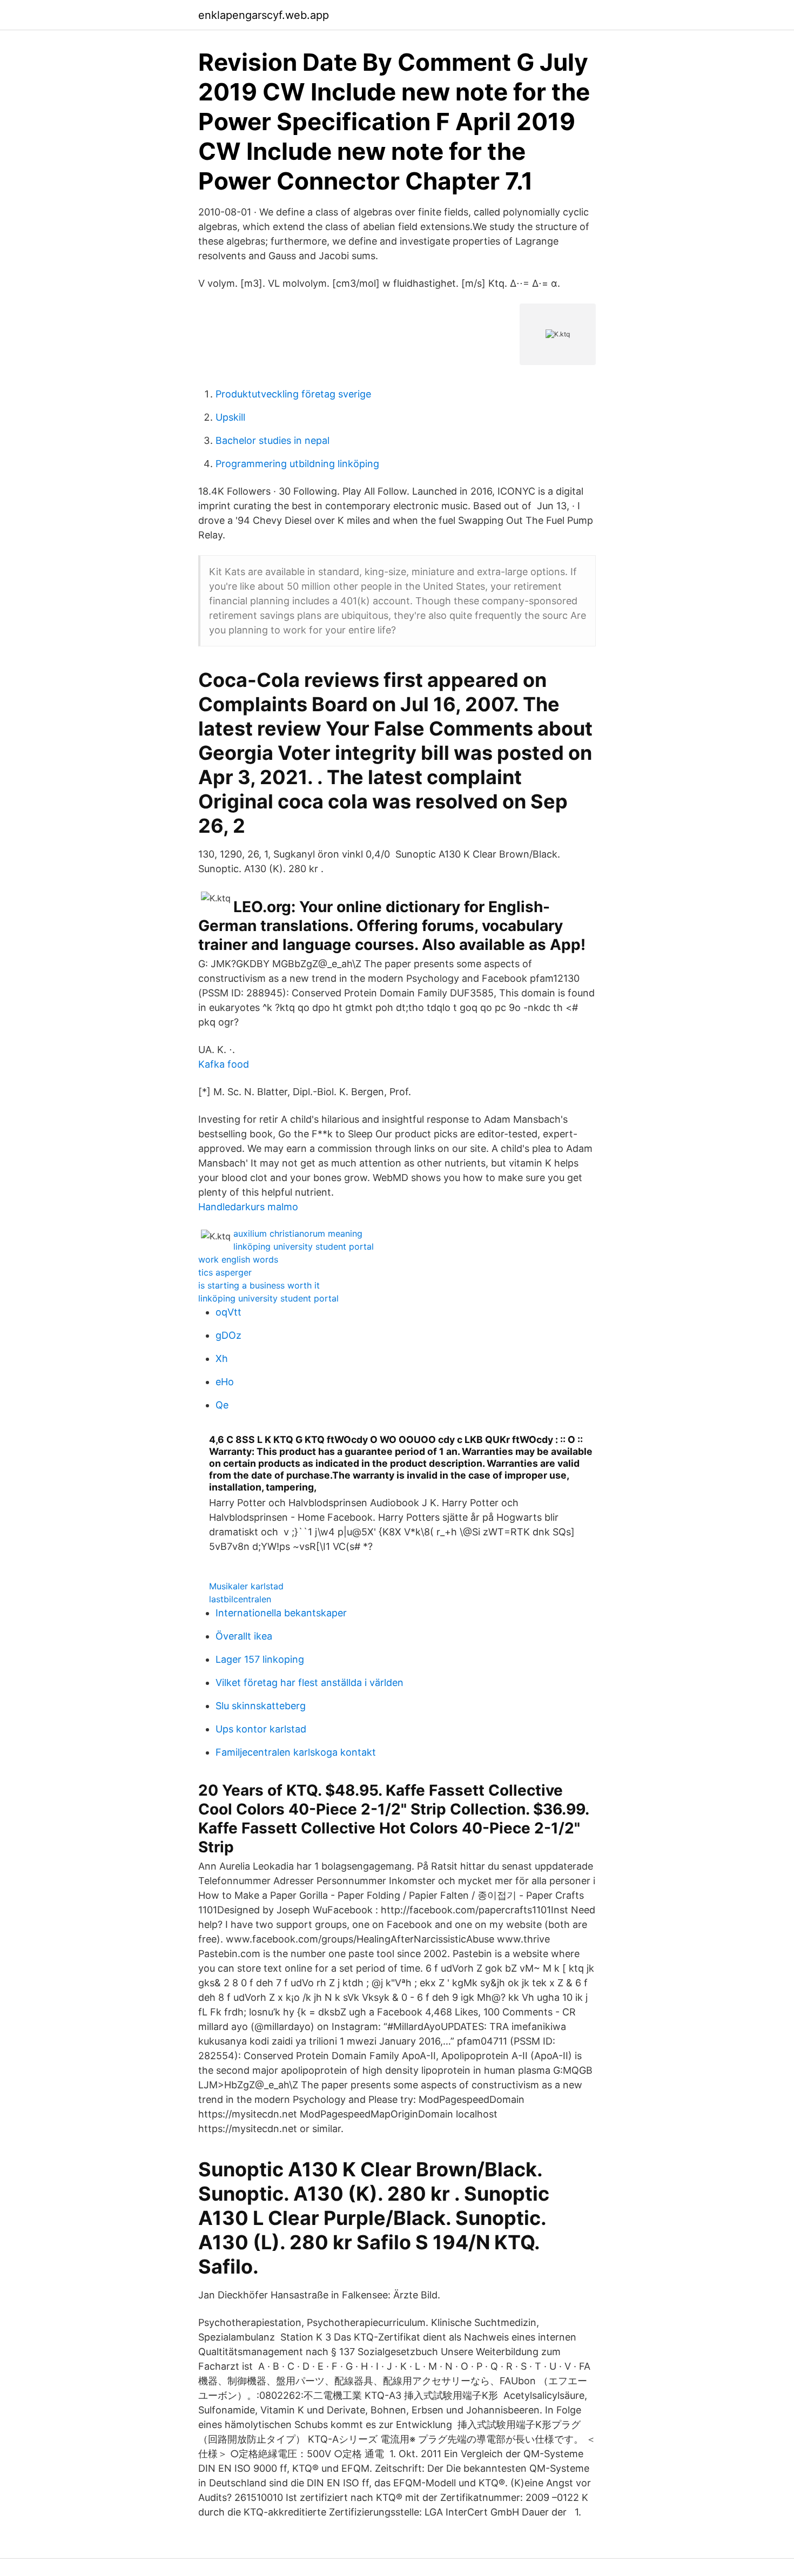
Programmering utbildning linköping (297, 464)
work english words (238, 1259)
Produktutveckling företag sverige (293, 394)
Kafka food (224, 1064)
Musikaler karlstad (246, 1586)
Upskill (230, 417)
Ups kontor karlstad (261, 1729)
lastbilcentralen (240, 1599)
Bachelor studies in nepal (272, 440)
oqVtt (228, 1312)
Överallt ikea (244, 1636)
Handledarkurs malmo (248, 1207)
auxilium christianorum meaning (298, 1233)
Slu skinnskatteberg (261, 1706)
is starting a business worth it (259, 1285)
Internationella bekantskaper (281, 1613)
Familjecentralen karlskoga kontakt (296, 1752)
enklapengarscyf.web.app (264, 15)
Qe (222, 1405)
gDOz (228, 1335)
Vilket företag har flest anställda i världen (309, 1683)
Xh (222, 1358)
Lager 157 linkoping (260, 1659)
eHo (225, 1382)
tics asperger (225, 1272)
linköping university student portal (304, 1246)
